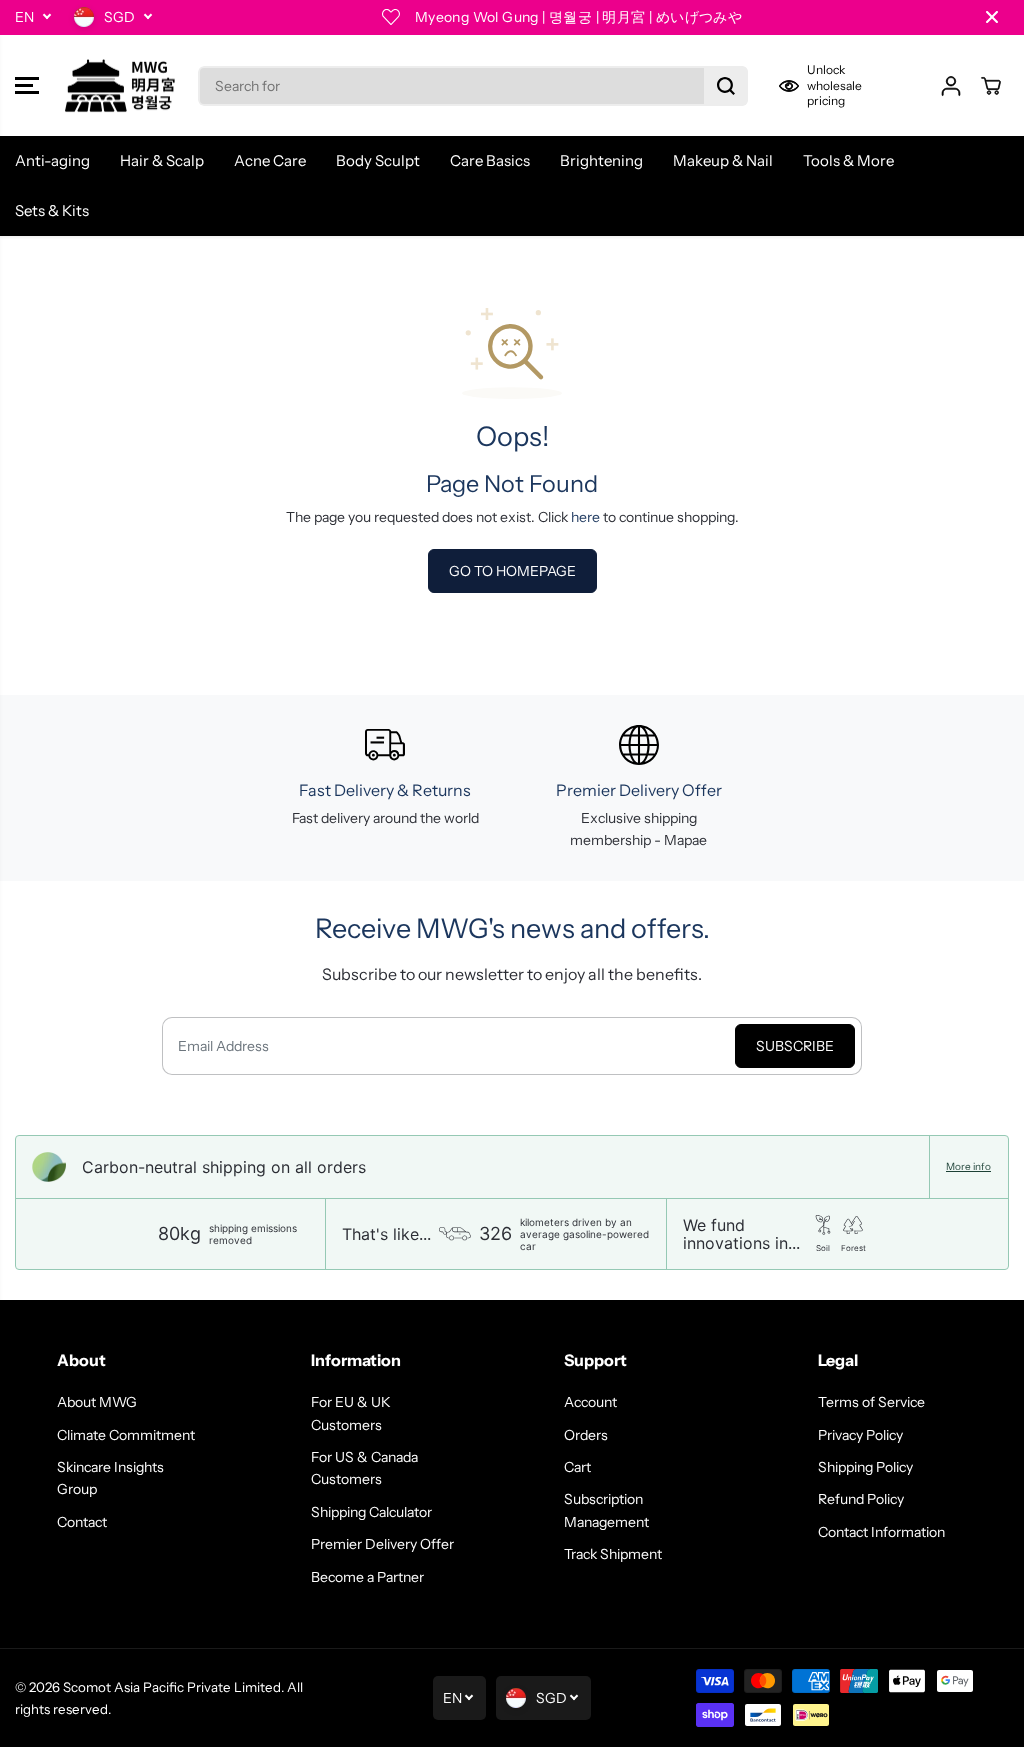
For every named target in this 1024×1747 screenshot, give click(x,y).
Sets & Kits (52, 210)
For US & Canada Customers (364, 1468)
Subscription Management (606, 1510)
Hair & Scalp (162, 160)
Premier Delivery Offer (382, 1544)
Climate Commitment (126, 1435)
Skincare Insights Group (110, 1478)
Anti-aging (52, 160)
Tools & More (848, 160)
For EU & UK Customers (351, 1413)
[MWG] (120, 86)
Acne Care (270, 160)
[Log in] (951, 86)
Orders (586, 1435)
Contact (82, 1522)
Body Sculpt (378, 160)
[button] (27, 86)
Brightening (601, 160)
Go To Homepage (512, 571)
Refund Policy (861, 1499)
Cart (577, 1467)
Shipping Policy (865, 1467)
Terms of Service (871, 1402)
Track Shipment (613, 1554)
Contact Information (881, 1532)
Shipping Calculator (371, 1512)
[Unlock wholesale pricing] (844, 85)
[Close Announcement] (992, 17)
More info (968, 1167)
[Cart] (991, 86)
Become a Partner (367, 1577)
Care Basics (490, 160)
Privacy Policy (860, 1435)
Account (590, 1402)
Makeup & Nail (723, 160)
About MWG (97, 1402)
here (585, 517)
